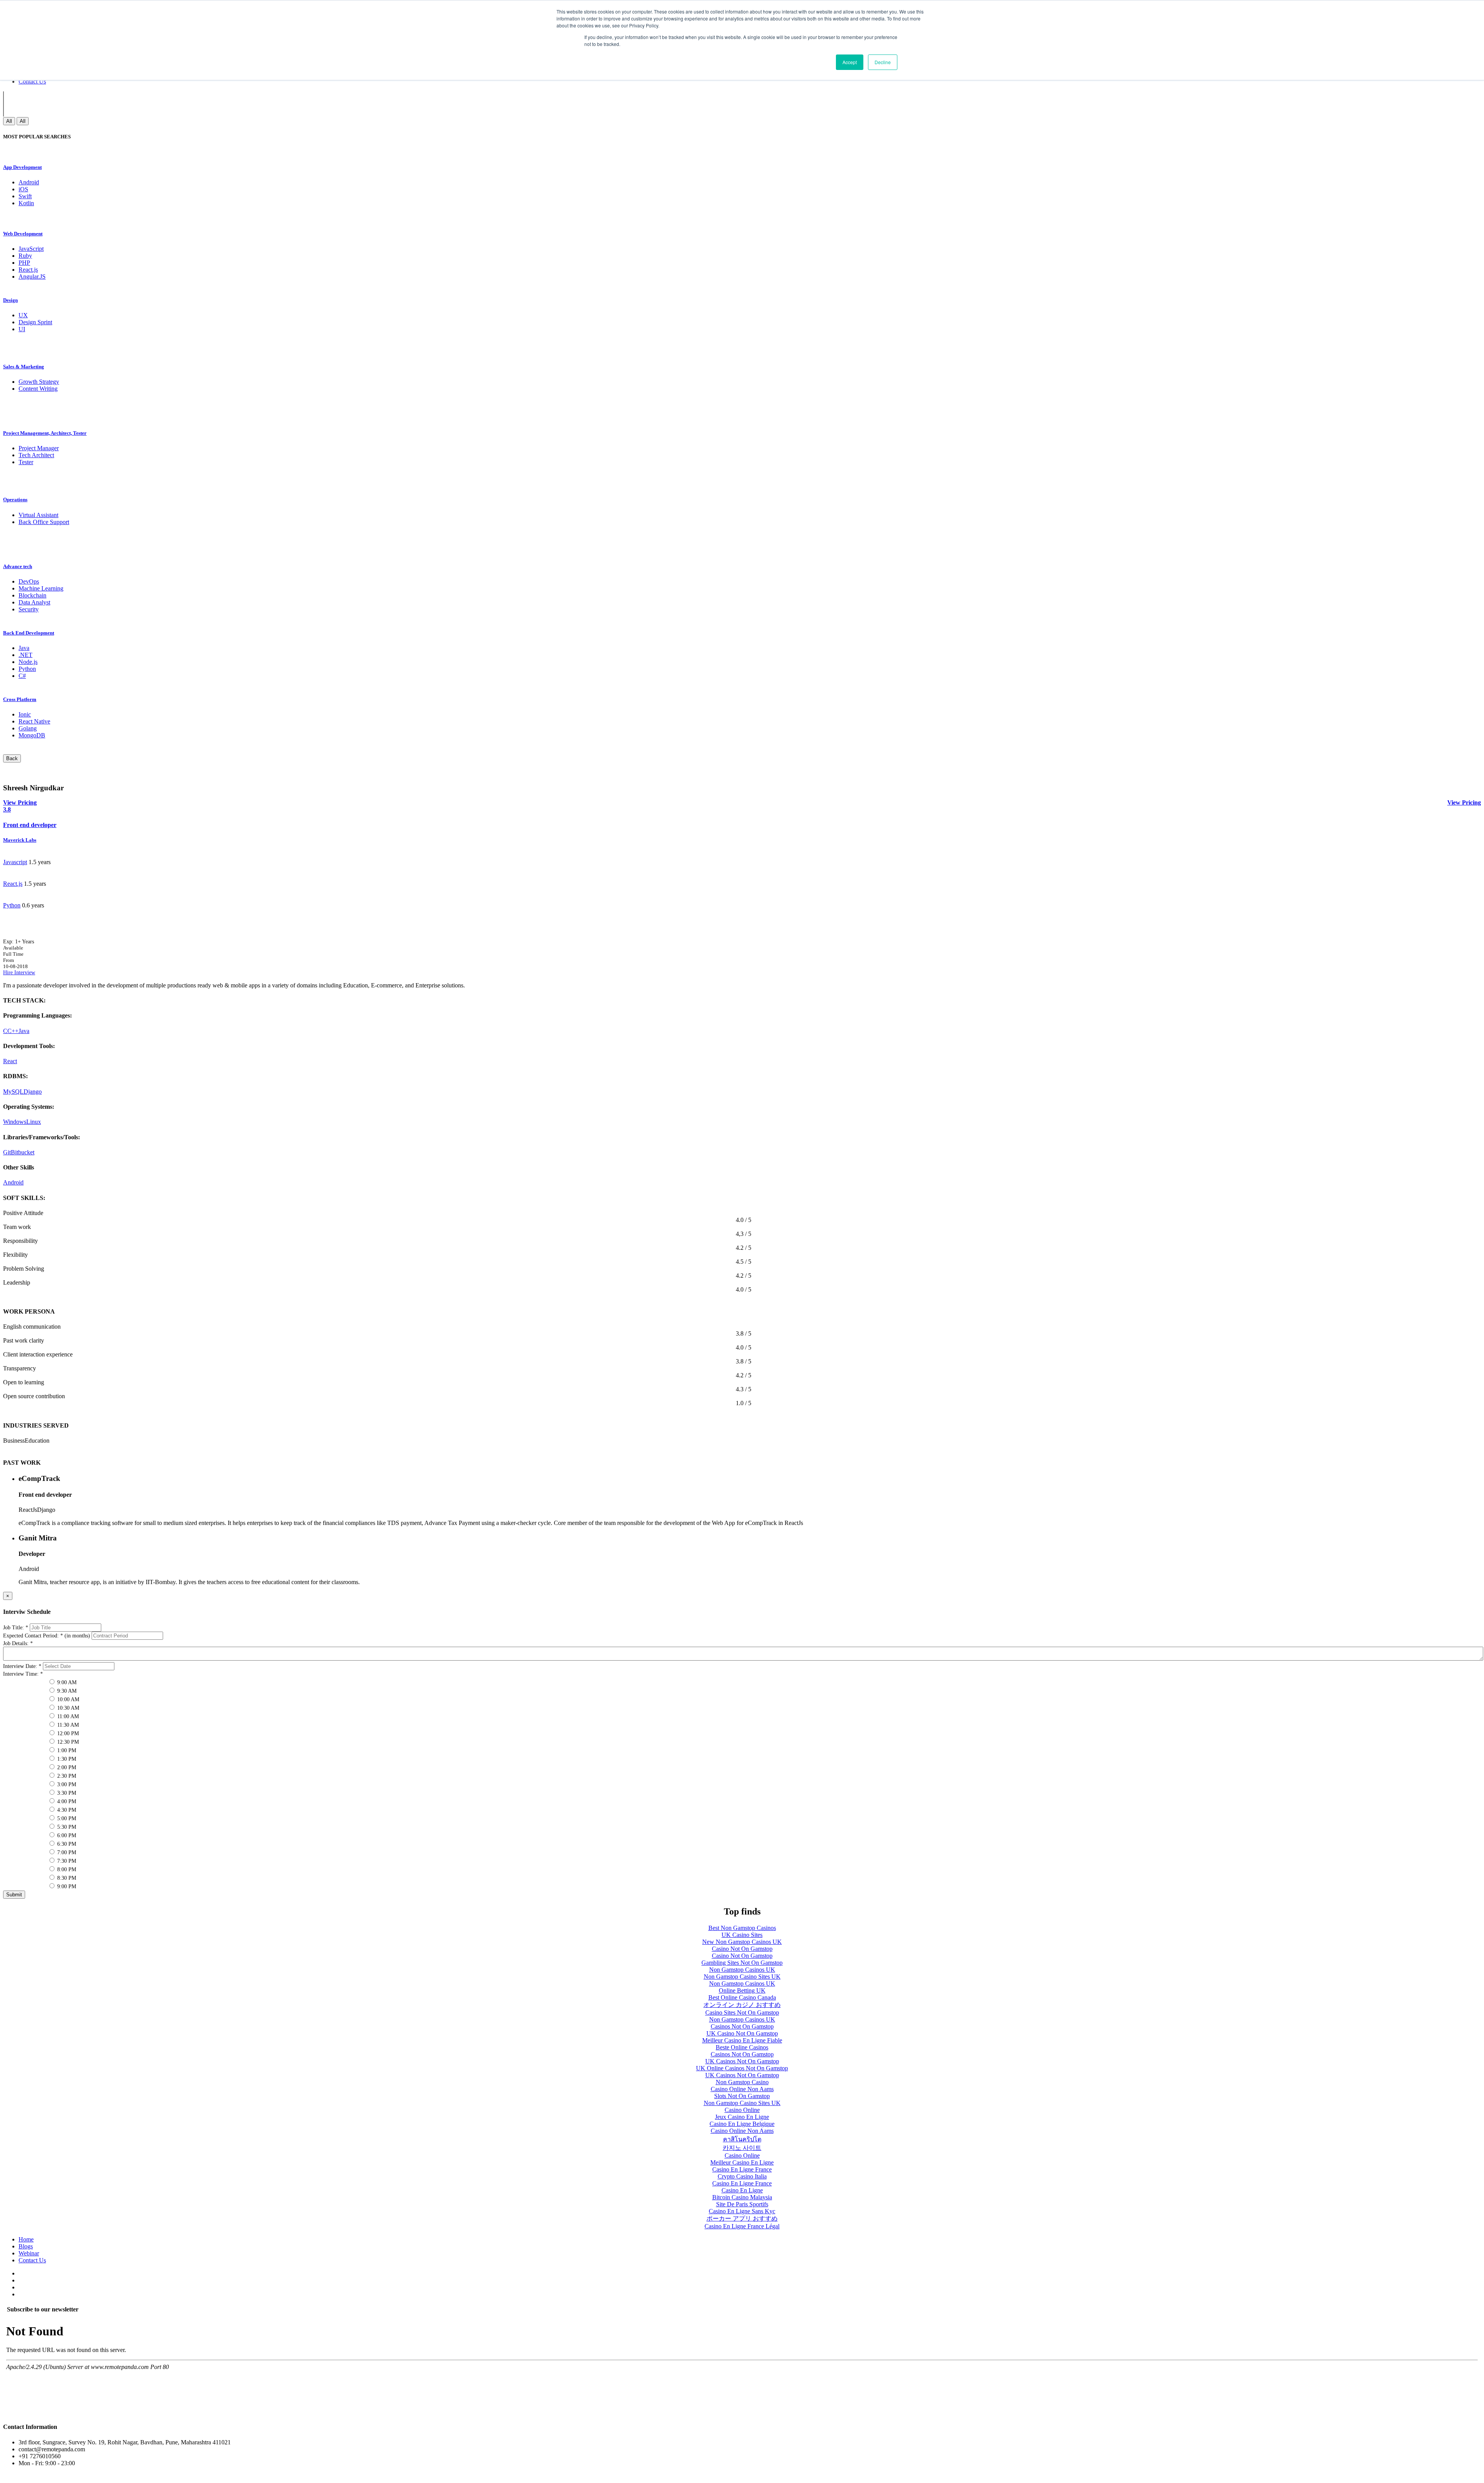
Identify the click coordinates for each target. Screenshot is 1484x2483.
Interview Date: (22, 1666)
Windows (15, 1122)
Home (26, 2239)
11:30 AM (67, 1725)
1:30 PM (66, 1759)
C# (22, 676)
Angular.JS (32, 277)
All (9, 121)
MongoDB (32, 735)
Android (29, 182)
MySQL (13, 1092)
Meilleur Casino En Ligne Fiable (742, 2040)
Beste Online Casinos (742, 2047)
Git (7, 1152)
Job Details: (18, 1643)
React (10, 1061)
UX (23, 315)
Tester (26, 462)
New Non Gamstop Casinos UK (742, 1942)
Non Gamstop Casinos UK (742, 1970)
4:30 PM (66, 1810)
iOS (23, 189)
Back (12, 758)
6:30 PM (66, 1844)
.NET (26, 655)
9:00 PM (66, 1887)
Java (24, 648)
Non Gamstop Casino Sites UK (742, 1977)
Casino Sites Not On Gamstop (742, 2012)
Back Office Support (44, 522)
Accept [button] (850, 62)
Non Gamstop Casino (742, 2082)
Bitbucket (23, 1152)
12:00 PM (67, 1733)
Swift (25, 196)
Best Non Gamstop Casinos (742, 1928)
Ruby (25, 256)
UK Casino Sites (742, 1935)
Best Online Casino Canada (742, 1997)
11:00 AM (67, 1716)
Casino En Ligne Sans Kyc (742, 2211)
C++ (13, 1031)
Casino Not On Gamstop (742, 1949)
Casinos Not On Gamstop (742, 2026)
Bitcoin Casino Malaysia (742, 2197)
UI (22, 329)
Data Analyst (34, 602)
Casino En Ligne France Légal (742, 2226)
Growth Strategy (39, 382)
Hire (9, 973)
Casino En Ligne (742, 2190)
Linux (34, 1122)
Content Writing (38, 389)
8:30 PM (66, 1878)
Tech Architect (36, 455)
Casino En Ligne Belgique (742, 2124)
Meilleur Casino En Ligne (742, 2162)
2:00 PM (66, 1767)
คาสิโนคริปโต (742, 2139)
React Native (34, 721)
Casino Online (742, 2110)
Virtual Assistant (38, 515)
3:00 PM (66, 1784)
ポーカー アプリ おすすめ (742, 2218)
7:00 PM (66, 1852)
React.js (28, 270)
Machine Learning (41, 588)
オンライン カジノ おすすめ (742, 2005)
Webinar (29, 2253)
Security (29, 609)
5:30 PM (66, 1827)
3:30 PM (66, 1793)
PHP (24, 263)
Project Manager (39, 448)
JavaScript (31, 249)
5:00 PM (66, 1818)
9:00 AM (66, 1682)
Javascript (15, 862)
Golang (28, 728)
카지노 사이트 (742, 2148)
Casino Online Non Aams (742, 2089)
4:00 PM (66, 1801)
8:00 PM (66, 1869)
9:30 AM (66, 1691)
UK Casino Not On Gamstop (742, 2033)
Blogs (26, 2246)
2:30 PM (66, 1776)
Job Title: (16, 1628)
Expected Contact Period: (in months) (47, 1636)
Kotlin (26, 203)
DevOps (29, 581)
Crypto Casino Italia (742, 2176)
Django (33, 1092)
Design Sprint (35, 322)
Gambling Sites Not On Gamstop (742, 1963)
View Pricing (1464, 802)
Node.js (28, 662)
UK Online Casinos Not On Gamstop (742, 2068)
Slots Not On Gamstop (742, 2096)
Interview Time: (23, 1674)
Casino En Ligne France (742, 2169)
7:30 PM (66, 1861)
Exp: (19, 942)
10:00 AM (67, 1699)
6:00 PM (66, 1835)
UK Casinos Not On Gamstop (742, 2061)
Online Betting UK (742, 1990)
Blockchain (32, 595)
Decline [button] (883, 62)
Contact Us (32, 81)
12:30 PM (67, 1742)
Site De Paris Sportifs (742, 2204)
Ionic (25, 714)
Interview (25, 973)
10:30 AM (67, 1708)
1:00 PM (66, 1750)
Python (27, 669)
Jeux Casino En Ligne (742, 2117)
